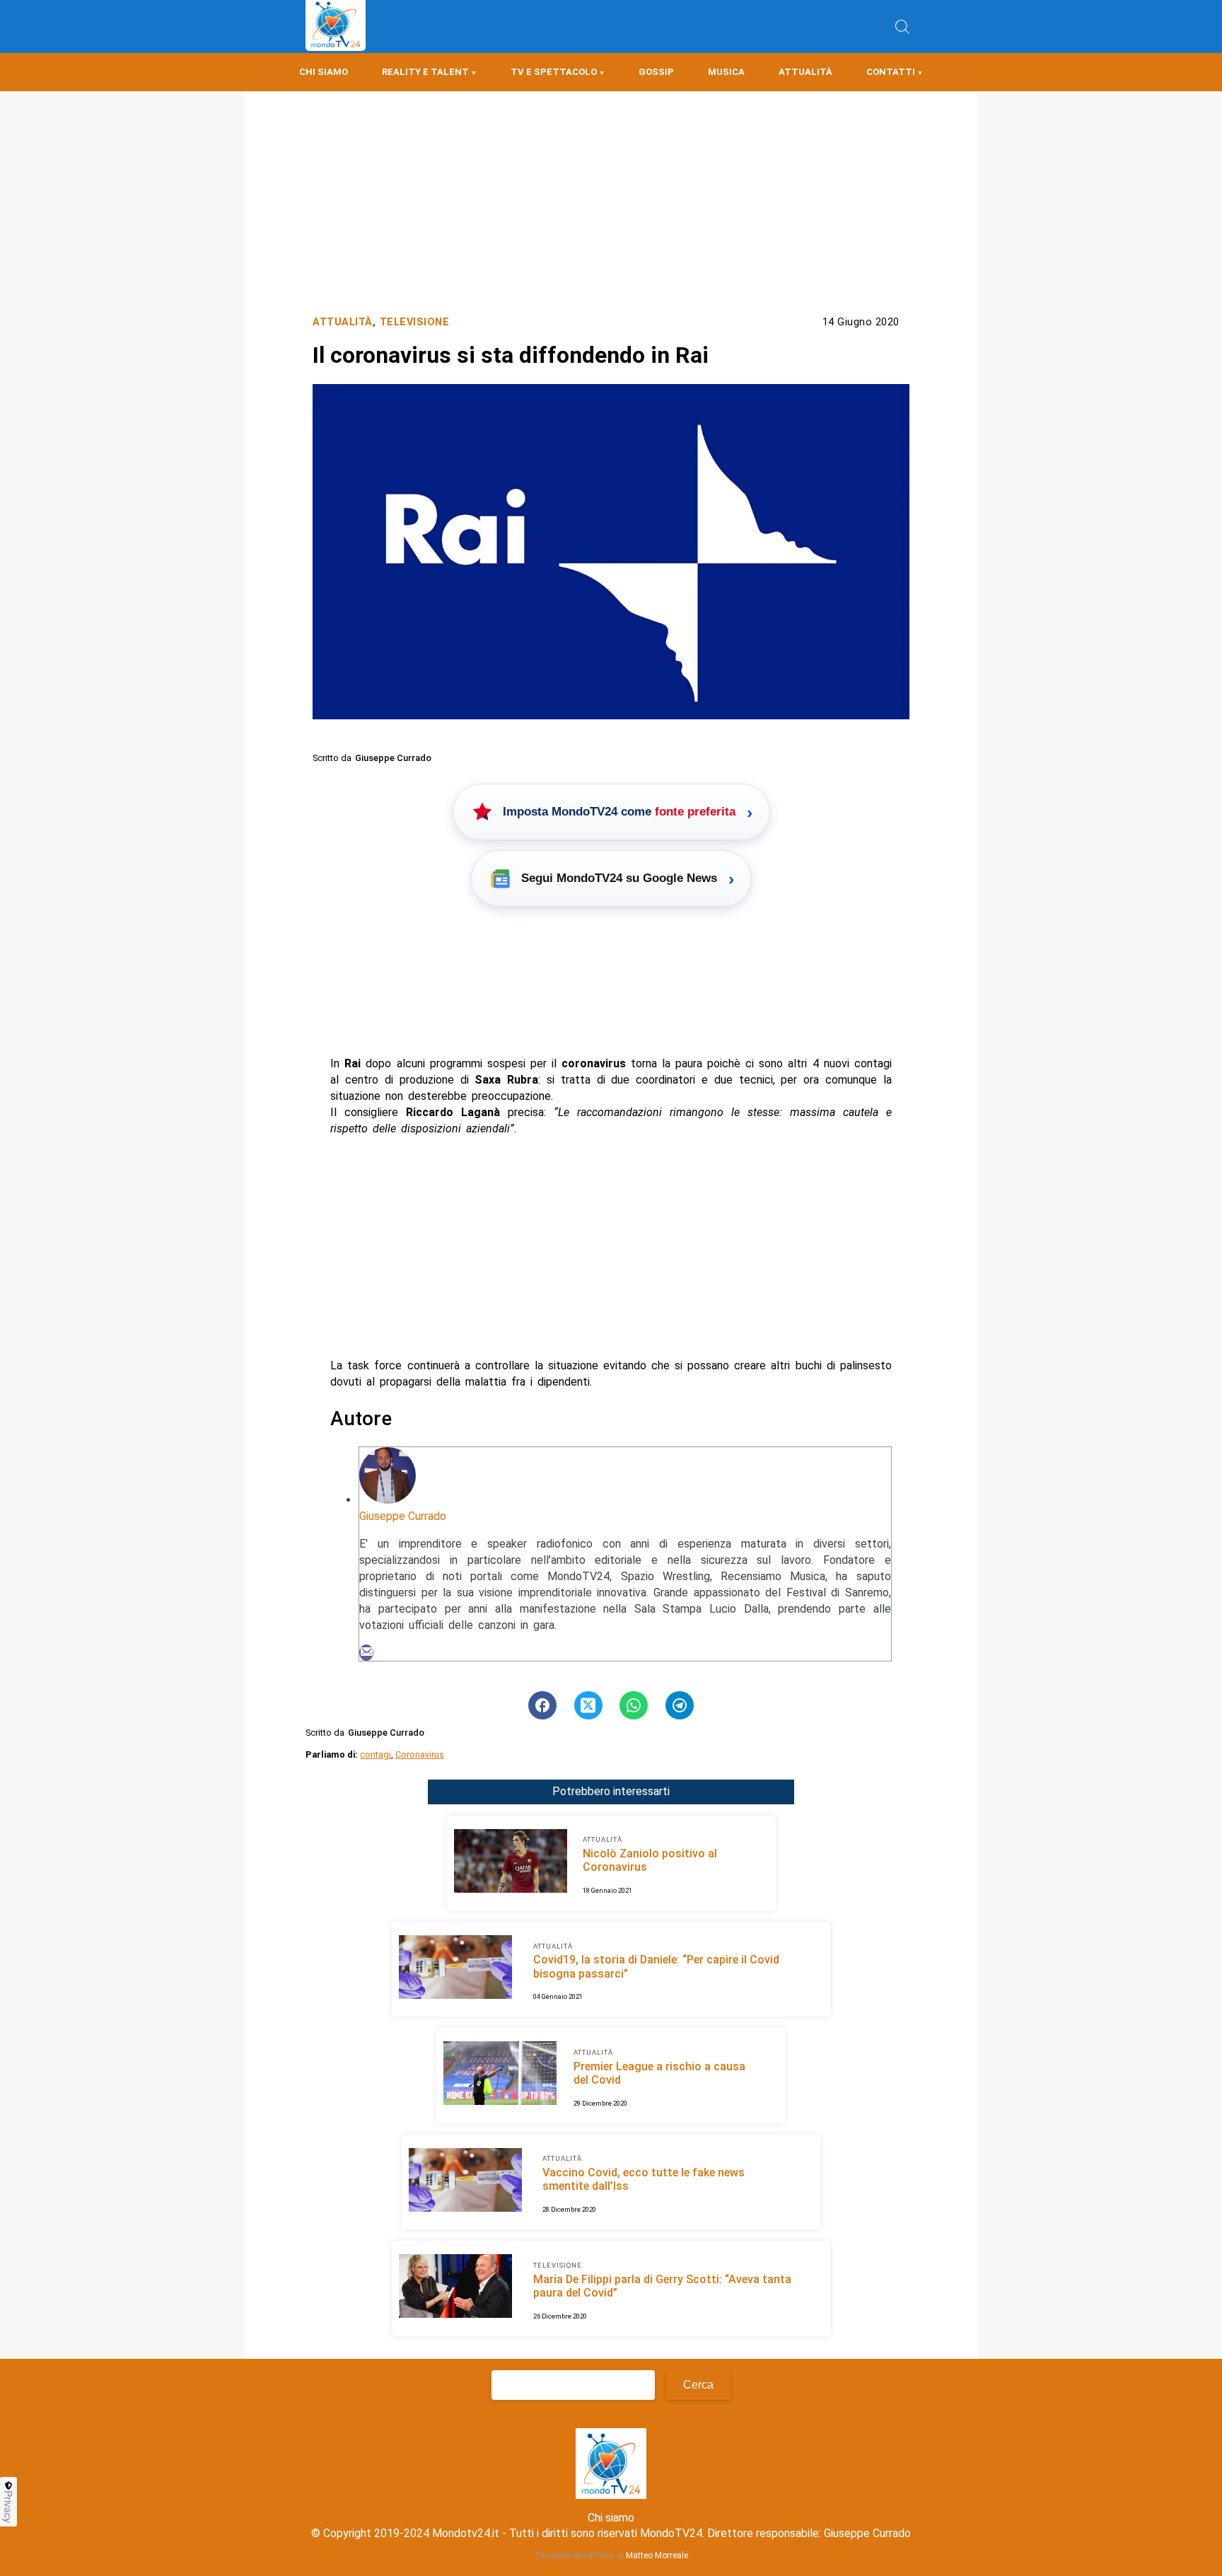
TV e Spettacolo (554, 72)
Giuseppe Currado (403, 1516)
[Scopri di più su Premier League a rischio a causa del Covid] (500, 2075)
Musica (726, 72)
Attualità (805, 72)
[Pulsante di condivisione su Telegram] (680, 1705)
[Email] (366, 1653)
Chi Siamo (324, 72)
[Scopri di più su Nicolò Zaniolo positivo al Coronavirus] (511, 1863)
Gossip (656, 72)
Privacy (8, 2507)
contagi (376, 1754)
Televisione (415, 322)
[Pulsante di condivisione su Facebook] (542, 1705)
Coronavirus (420, 1754)
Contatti (891, 72)
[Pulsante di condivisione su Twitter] (588, 1705)
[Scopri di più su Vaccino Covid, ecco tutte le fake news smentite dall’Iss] (465, 2182)
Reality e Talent (425, 72)
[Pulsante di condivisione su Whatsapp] (634, 1705)
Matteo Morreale (657, 2555)
